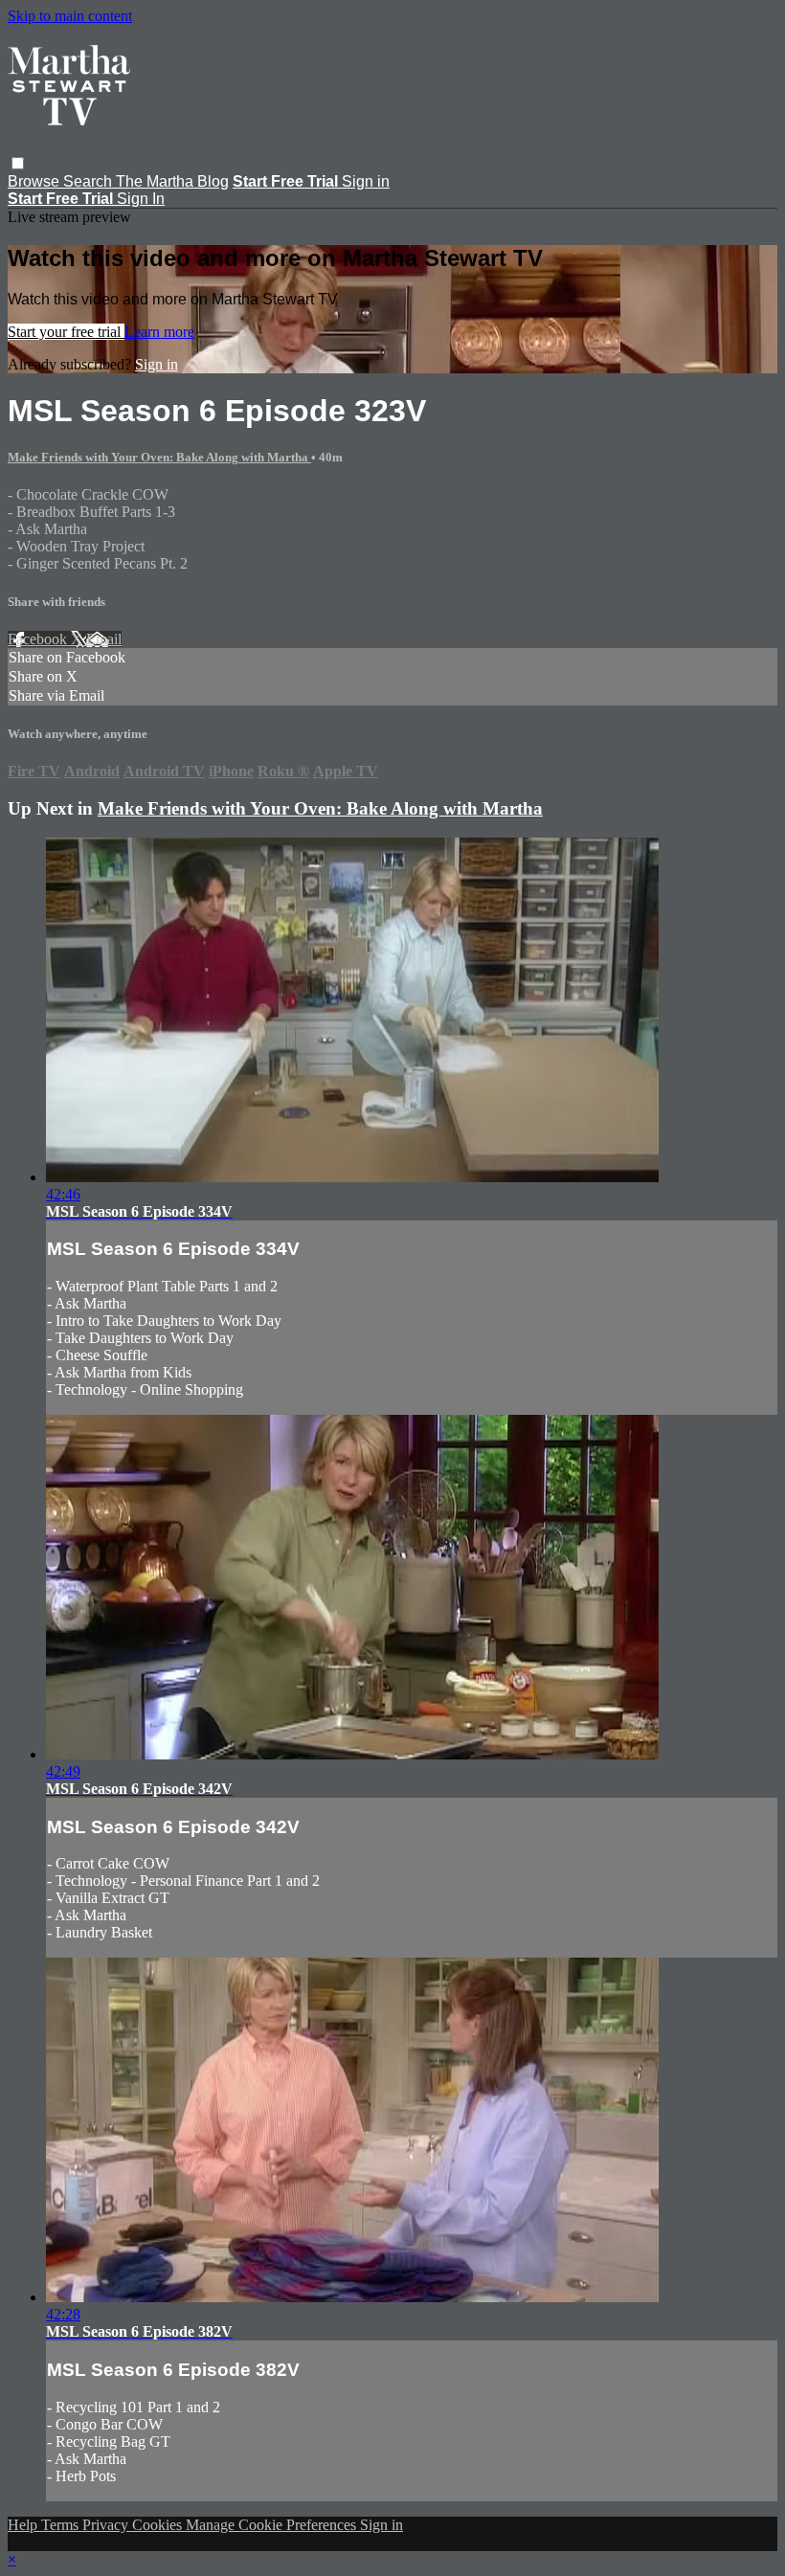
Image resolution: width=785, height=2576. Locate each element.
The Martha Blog (172, 181)
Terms (62, 2525)
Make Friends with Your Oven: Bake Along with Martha (159, 457)
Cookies (159, 2525)
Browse (35, 181)
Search (90, 181)
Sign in (366, 181)
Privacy (107, 2525)
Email (104, 639)
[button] (18, 163)
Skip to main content (70, 16)
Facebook (39, 639)
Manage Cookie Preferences (273, 2525)
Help (24, 2525)
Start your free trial (66, 332)
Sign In (141, 199)
